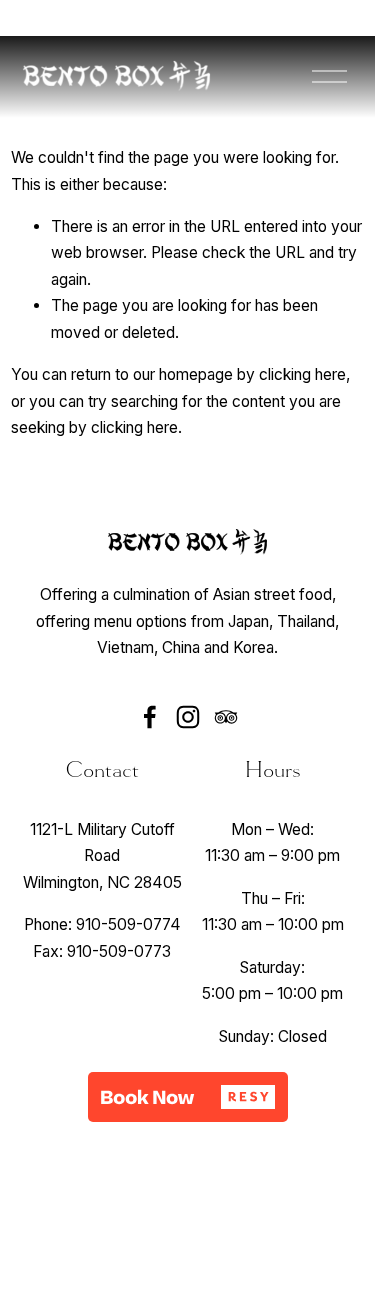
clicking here (302, 374)
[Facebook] (150, 717)
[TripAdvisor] (226, 717)
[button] (188, 1097)
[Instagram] (188, 717)
